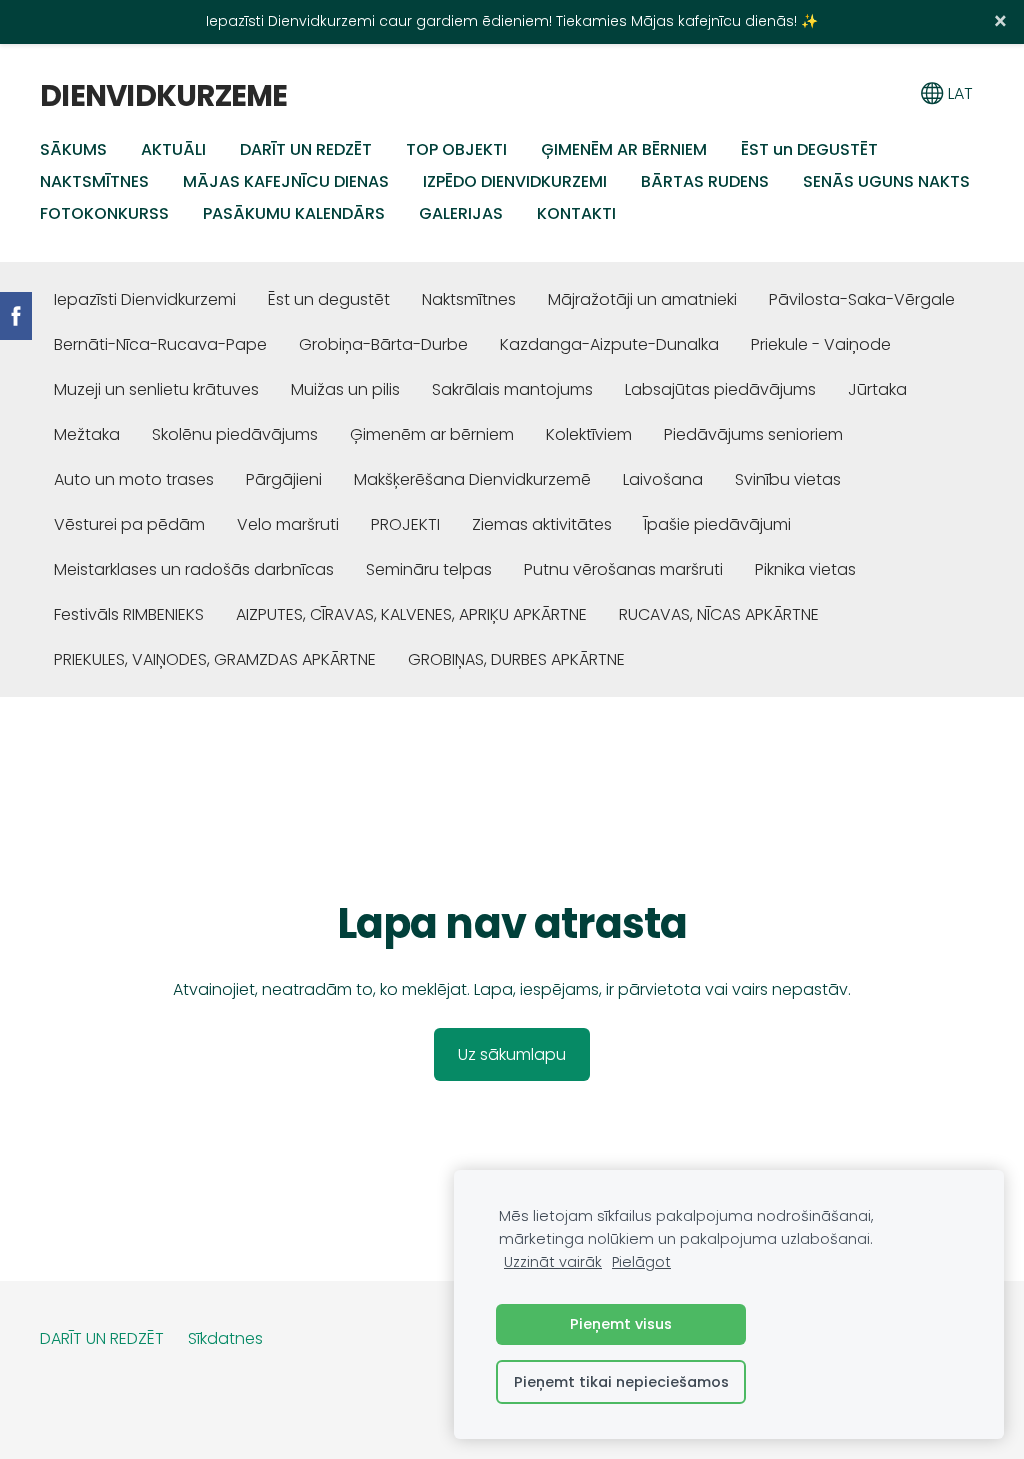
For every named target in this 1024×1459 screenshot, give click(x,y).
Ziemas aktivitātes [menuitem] (542, 524)
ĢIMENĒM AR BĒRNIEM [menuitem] (624, 149)
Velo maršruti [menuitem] (288, 524)
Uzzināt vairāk (553, 1262)
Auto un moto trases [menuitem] (134, 479)
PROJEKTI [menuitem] (405, 524)
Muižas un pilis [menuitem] (345, 389)
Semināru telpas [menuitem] (429, 569)
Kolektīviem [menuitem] (589, 434)
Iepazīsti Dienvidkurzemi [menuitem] (145, 299)
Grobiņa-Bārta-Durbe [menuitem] (383, 344)
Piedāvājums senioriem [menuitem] (753, 434)
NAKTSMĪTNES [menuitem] (94, 181)
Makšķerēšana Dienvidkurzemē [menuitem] (472, 479)
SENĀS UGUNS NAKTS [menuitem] (886, 181)
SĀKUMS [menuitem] (73, 149)
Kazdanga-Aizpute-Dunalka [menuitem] (609, 344)
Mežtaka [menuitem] (87, 434)
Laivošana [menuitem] (663, 479)
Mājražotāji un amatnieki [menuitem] (642, 299)
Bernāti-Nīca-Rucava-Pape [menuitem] (160, 344)
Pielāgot (641, 1262)
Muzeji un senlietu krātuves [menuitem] (156, 389)
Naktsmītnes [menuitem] (469, 299)
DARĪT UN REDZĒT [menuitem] (306, 149)
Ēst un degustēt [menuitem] (329, 299)
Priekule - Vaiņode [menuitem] (821, 344)
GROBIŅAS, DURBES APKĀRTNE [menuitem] (516, 659)
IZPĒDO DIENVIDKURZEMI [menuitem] (515, 181)
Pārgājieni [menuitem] (284, 479)
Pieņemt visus (621, 1324)
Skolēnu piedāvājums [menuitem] (235, 434)
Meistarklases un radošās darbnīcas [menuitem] (194, 569)
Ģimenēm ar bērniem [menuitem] (432, 434)
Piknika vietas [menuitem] (805, 569)
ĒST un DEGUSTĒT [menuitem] (809, 149)
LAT (958, 93)
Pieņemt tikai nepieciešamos (621, 1382)
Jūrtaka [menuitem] (877, 389)
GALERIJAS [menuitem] (461, 213)
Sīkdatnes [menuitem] (225, 1338)
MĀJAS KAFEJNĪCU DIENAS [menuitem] (286, 181)
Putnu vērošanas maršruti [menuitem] (623, 569)
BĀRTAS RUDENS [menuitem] (705, 181)
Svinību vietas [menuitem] (788, 479)
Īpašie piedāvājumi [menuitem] (717, 524)
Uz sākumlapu (512, 1054)
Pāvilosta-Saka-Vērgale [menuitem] (862, 299)
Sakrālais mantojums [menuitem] (512, 389)
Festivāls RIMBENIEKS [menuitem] (129, 614)
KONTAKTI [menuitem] (576, 213)
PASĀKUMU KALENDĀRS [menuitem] (294, 213)
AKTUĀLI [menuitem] (173, 149)
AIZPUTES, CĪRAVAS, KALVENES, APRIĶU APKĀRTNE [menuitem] (411, 614)
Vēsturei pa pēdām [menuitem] (129, 524)
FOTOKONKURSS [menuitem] (104, 213)
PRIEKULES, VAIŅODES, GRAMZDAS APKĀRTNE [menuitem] (215, 659)
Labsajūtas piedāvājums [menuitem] (720, 389)
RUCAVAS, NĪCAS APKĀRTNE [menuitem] (719, 614)
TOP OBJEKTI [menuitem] (456, 149)
